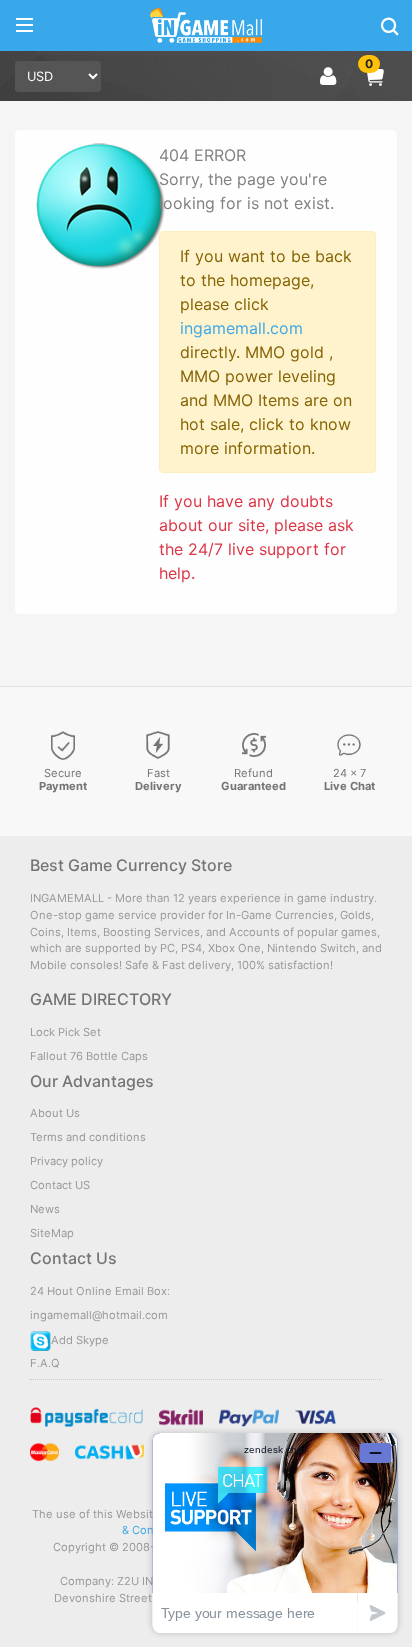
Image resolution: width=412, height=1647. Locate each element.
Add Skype (80, 1340)
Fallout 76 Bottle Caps (89, 1056)
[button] (374, 76)
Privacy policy (66, 1161)
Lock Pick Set (65, 1032)
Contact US (60, 1185)
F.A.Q (45, 1363)
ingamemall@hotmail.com (99, 1315)
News (45, 1209)
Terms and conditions (88, 1137)
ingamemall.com (241, 328)
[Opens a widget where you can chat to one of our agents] (275, 1532)
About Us (55, 1113)
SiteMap (52, 1233)
